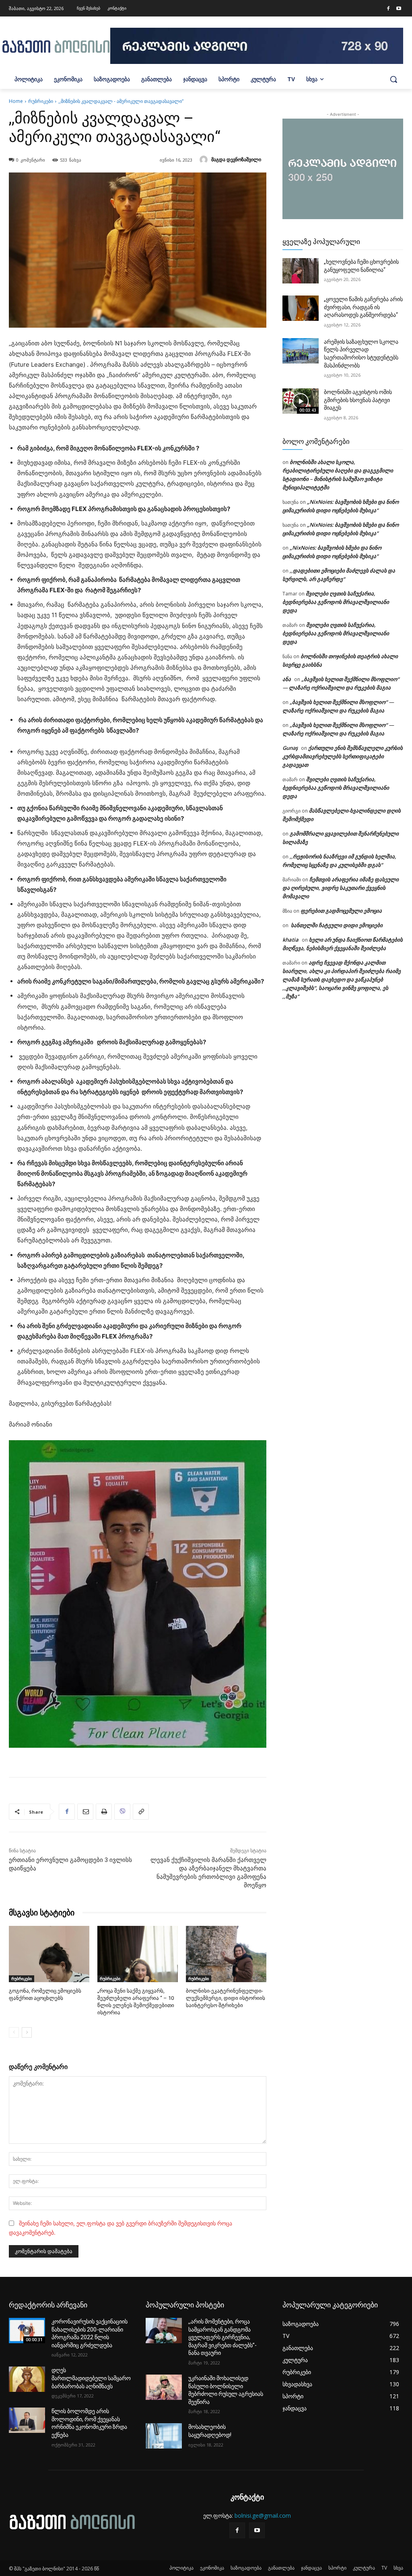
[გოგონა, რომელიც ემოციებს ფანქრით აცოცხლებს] (49, 1954)
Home (16, 101)
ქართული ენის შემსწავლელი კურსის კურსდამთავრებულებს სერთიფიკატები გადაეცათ (343, 756)
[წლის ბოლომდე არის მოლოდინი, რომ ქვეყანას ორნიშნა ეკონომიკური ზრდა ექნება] (27, 2420)
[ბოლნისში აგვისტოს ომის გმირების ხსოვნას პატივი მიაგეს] (301, 401)
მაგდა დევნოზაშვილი (236, 159)
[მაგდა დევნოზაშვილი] (205, 160)
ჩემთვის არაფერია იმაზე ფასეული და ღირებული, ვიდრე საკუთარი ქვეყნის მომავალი (341, 888)
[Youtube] (399, 9)
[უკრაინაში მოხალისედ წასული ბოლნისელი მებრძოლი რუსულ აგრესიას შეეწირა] (164, 2387)
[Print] (104, 1812)
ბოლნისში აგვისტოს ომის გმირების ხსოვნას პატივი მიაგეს (358, 400)
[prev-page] (14, 2032)
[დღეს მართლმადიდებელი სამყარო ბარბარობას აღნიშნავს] (27, 2379)
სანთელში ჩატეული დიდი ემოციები (336, 925)
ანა (287, 679)
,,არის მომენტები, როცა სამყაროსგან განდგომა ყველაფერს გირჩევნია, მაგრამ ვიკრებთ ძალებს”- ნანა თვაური (222, 2337)
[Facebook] (388, 9)
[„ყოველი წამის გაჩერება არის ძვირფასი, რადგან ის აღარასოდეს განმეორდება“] (301, 308)
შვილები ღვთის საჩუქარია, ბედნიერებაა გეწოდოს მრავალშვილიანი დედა (336, 602)
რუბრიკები (41, 101)
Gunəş (290, 748)
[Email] (85, 1812)
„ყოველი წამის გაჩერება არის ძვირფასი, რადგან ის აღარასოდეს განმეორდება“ (363, 307)
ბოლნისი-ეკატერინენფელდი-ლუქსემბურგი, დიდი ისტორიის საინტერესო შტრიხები (226, 1998)
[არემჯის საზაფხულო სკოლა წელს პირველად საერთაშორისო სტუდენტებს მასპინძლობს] (301, 351)
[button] (393, 79)
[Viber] (122, 1812)
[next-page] (27, 2032)
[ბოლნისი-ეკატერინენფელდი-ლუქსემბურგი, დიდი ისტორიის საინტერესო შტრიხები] (226, 1954)
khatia (290, 940)
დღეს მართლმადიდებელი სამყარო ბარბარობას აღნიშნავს (91, 2378)
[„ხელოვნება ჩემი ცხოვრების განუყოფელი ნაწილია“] (301, 271)
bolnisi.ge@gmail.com (263, 2515)
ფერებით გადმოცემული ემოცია (341, 911)
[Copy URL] (141, 1812)
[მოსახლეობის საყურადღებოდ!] (164, 2436)
